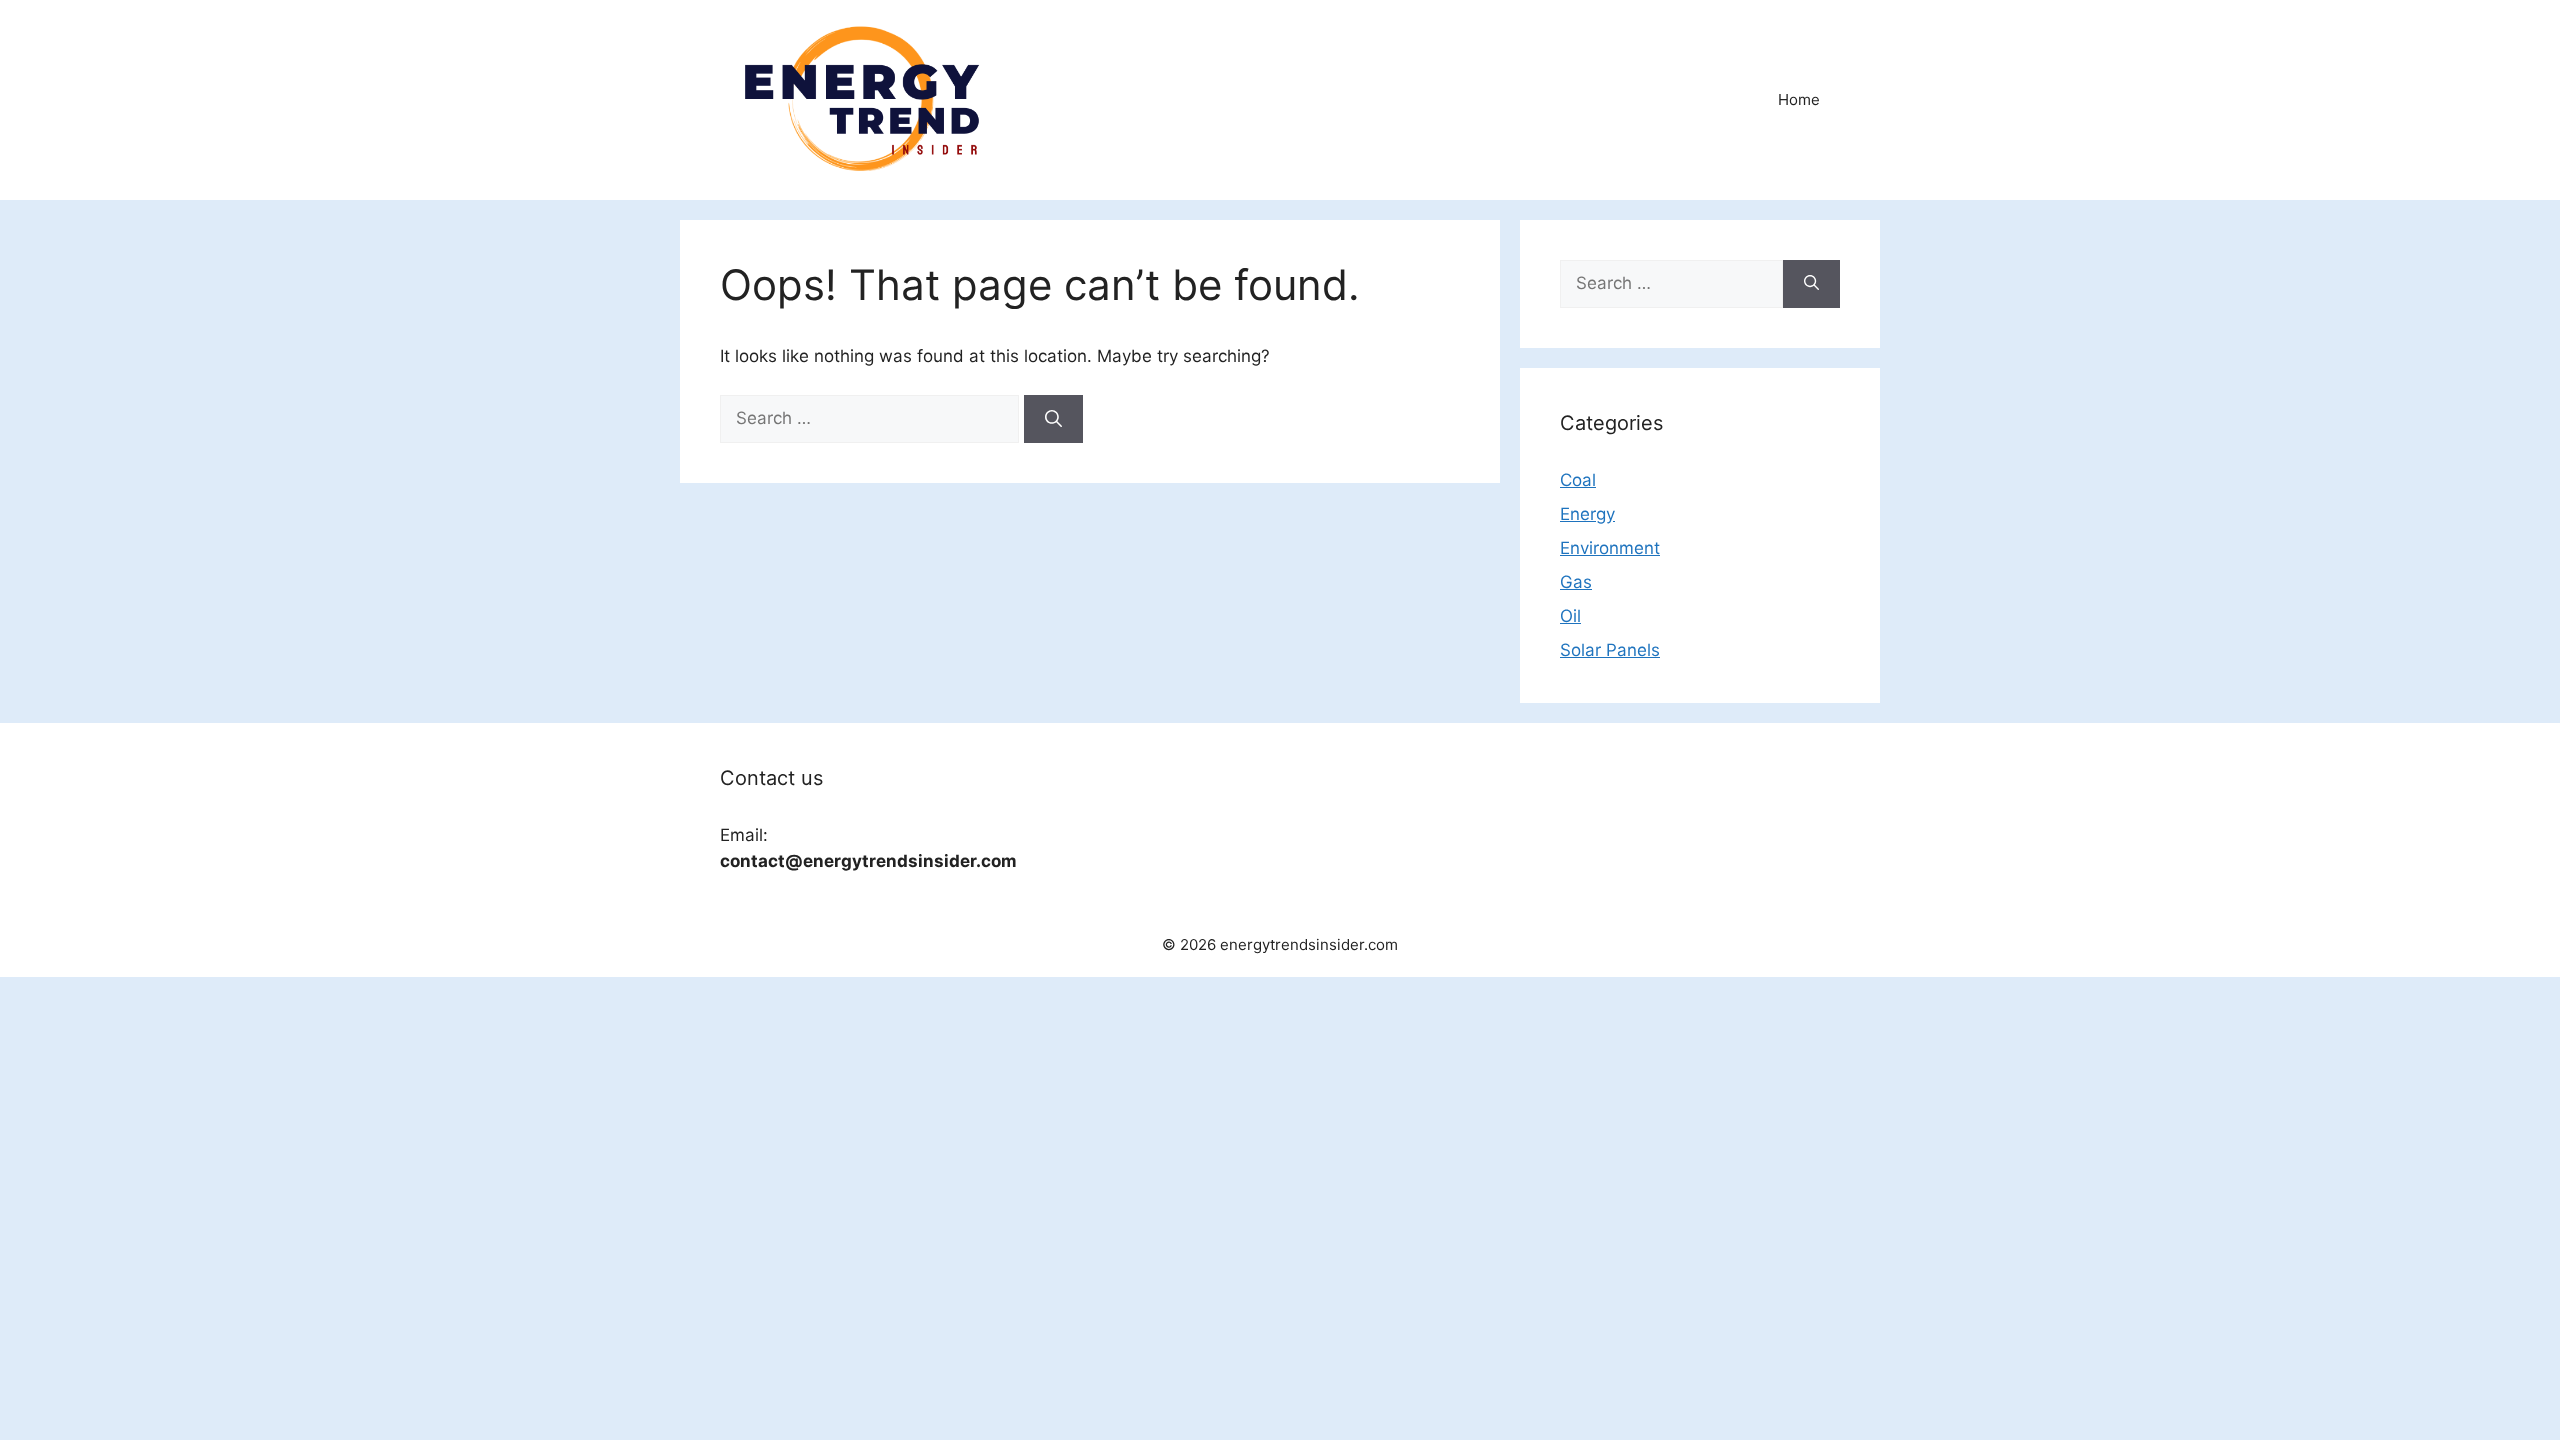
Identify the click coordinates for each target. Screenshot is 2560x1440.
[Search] (1053, 419)
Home (1799, 99)
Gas (1576, 582)
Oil (1570, 616)
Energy (1587, 514)
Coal (1578, 480)
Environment (1610, 548)
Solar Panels (1610, 650)
